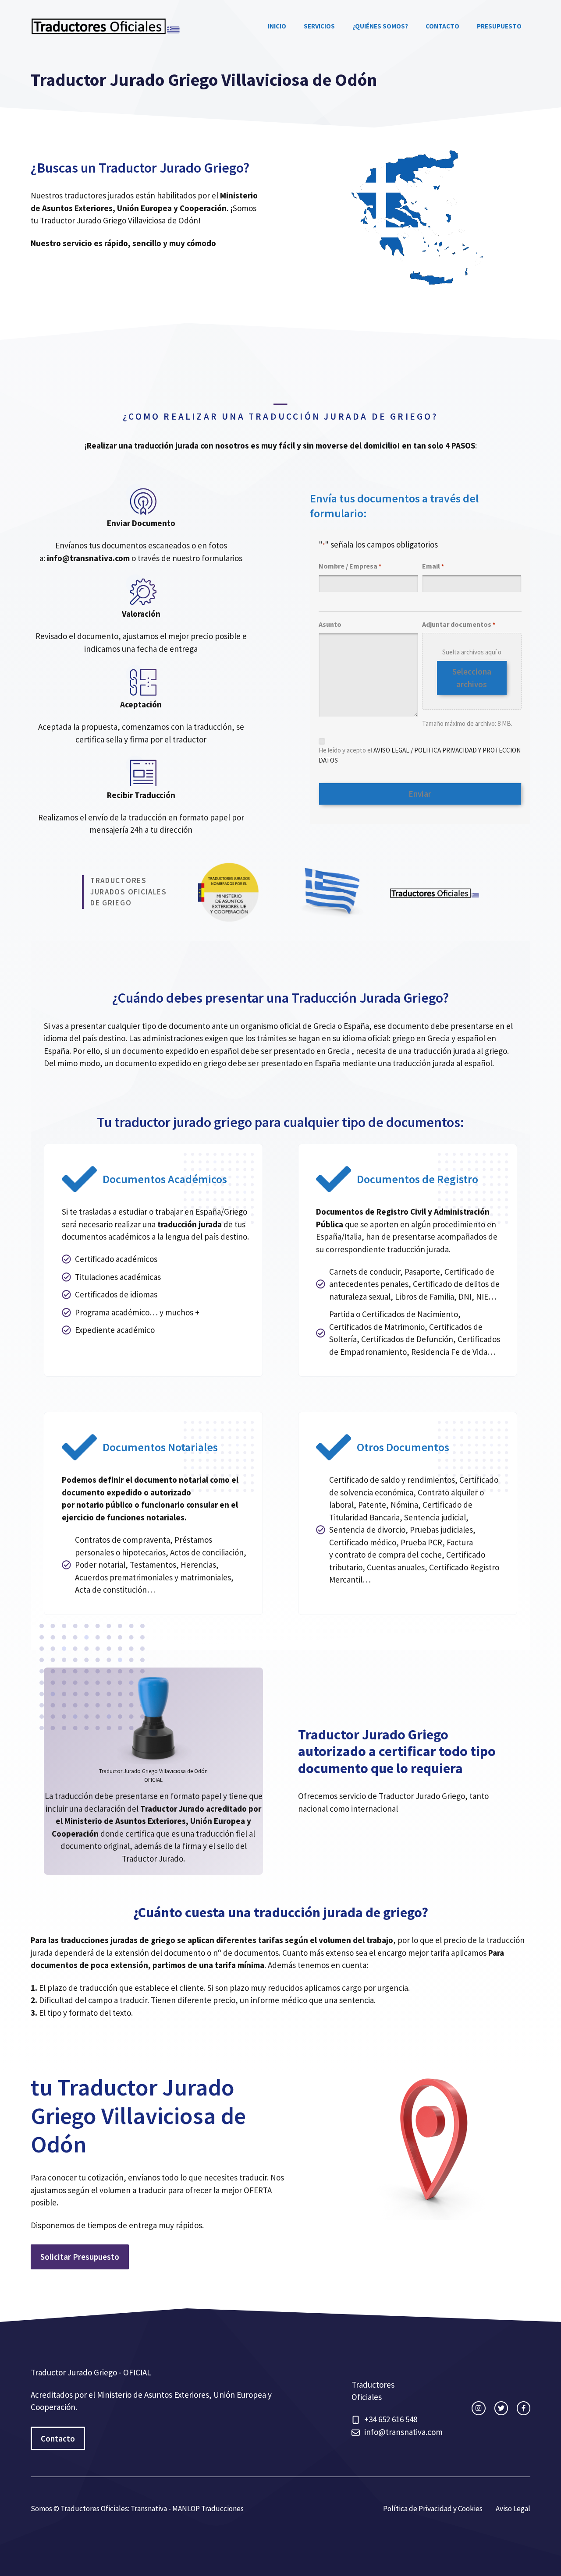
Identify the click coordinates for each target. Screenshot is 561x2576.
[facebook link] (524, 2408)
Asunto (330, 624)
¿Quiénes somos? (380, 26)
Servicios (319, 26)
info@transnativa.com (88, 558)
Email (433, 566)
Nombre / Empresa (350, 566)
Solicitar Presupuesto (80, 2257)
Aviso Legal (513, 2509)
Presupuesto (499, 26)
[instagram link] (478, 2408)
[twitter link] (501, 2408)
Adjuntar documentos (459, 624)
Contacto (442, 26)
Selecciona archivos (472, 678)
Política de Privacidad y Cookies (433, 2509)
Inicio (277, 26)
